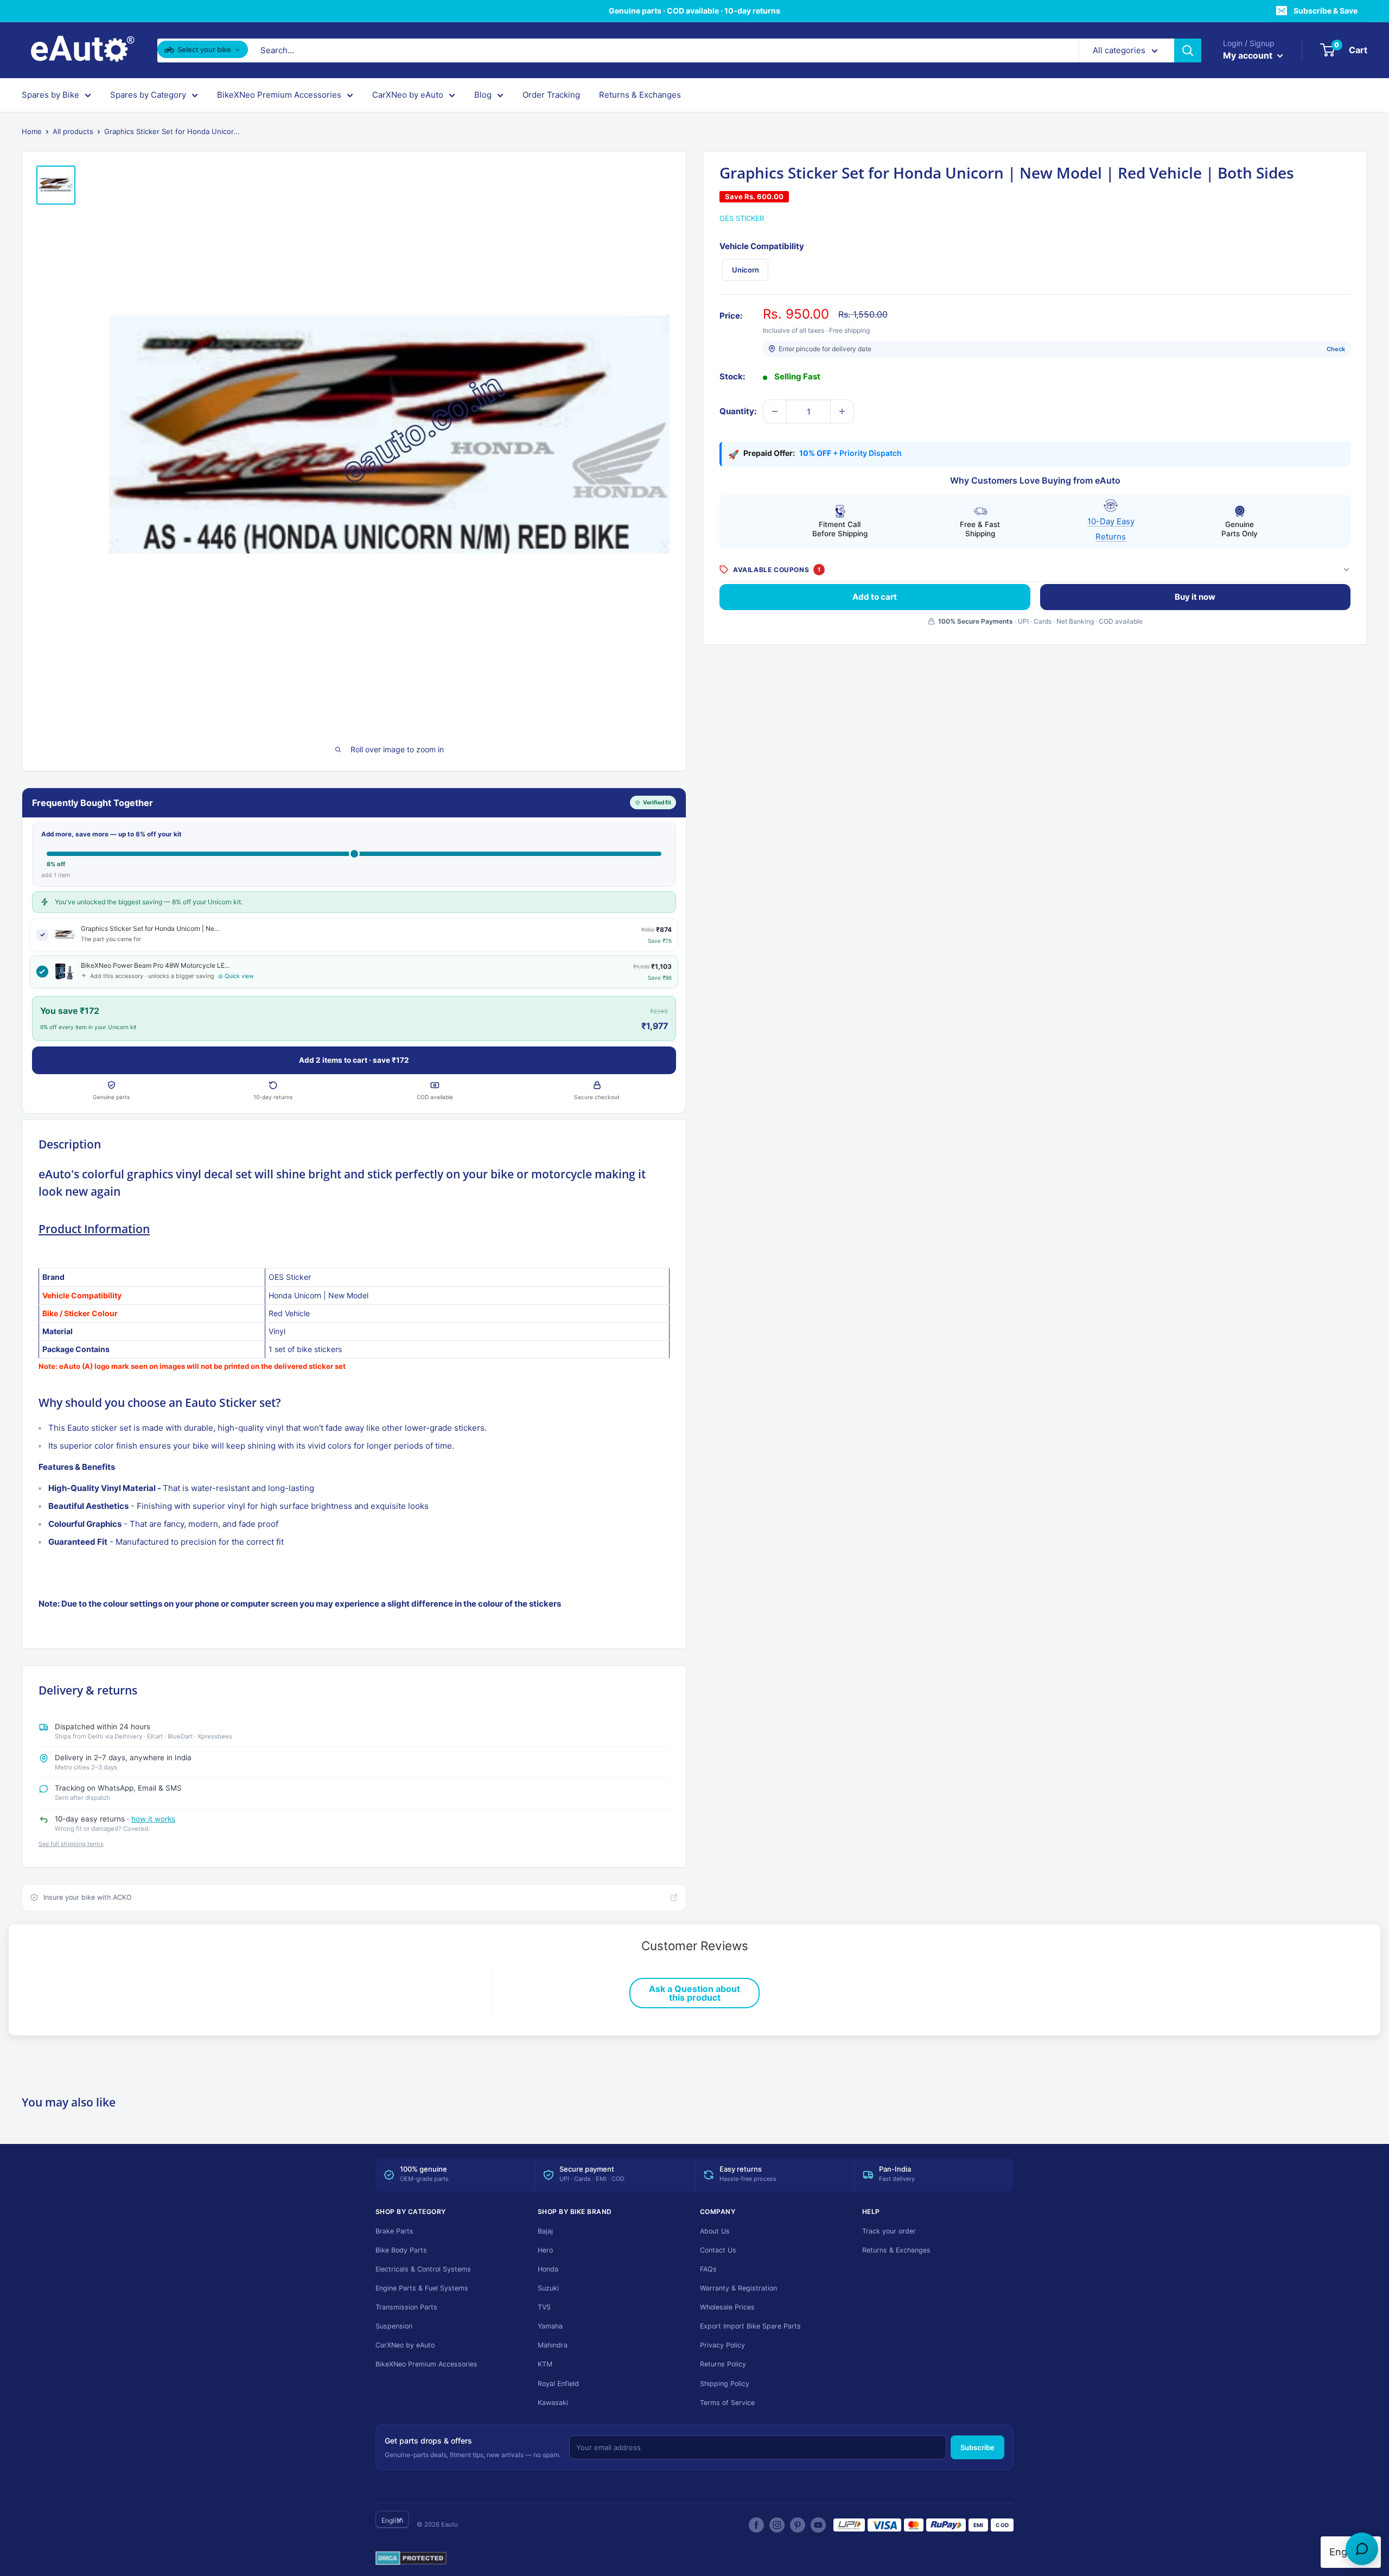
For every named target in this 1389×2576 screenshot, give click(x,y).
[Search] (1188, 50)
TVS (544, 2307)
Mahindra (553, 2345)
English (392, 2520)
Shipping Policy (725, 2384)
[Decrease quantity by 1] (775, 411)
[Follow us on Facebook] (756, 2525)
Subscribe (977, 2447)
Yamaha (550, 2326)
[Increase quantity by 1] (842, 411)
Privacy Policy (722, 2345)
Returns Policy (723, 2364)
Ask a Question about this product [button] (694, 1993)
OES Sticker (742, 218)
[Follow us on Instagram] (777, 2525)
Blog (483, 95)
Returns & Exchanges (640, 95)
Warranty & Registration (738, 2288)
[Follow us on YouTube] (818, 2525)
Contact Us (718, 2250)
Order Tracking (551, 95)
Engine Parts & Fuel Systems (422, 2288)
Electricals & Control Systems (423, 2269)
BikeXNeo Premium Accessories (279, 95)
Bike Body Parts (401, 2250)
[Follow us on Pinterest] (798, 2525)
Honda (548, 2269)
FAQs (708, 2269)
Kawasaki (553, 2403)
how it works (153, 1819)
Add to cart (875, 596)
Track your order (889, 2231)
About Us (715, 2231)
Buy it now (1195, 596)
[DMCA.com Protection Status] (411, 2559)
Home (32, 131)
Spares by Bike (50, 95)
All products (73, 131)
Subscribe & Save (1326, 11)
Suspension (394, 2326)
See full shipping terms (71, 1844)
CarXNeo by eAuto (408, 95)
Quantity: (738, 411)
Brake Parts (394, 2231)
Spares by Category (148, 95)
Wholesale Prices (727, 2307)
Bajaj (545, 2231)
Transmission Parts (406, 2307)
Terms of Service (727, 2403)
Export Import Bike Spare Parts (750, 2326)
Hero (545, 2250)
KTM (545, 2364)
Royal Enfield (558, 2384)
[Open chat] (1362, 2549)
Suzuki (548, 2288)
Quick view (239, 976)
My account (1249, 55)
